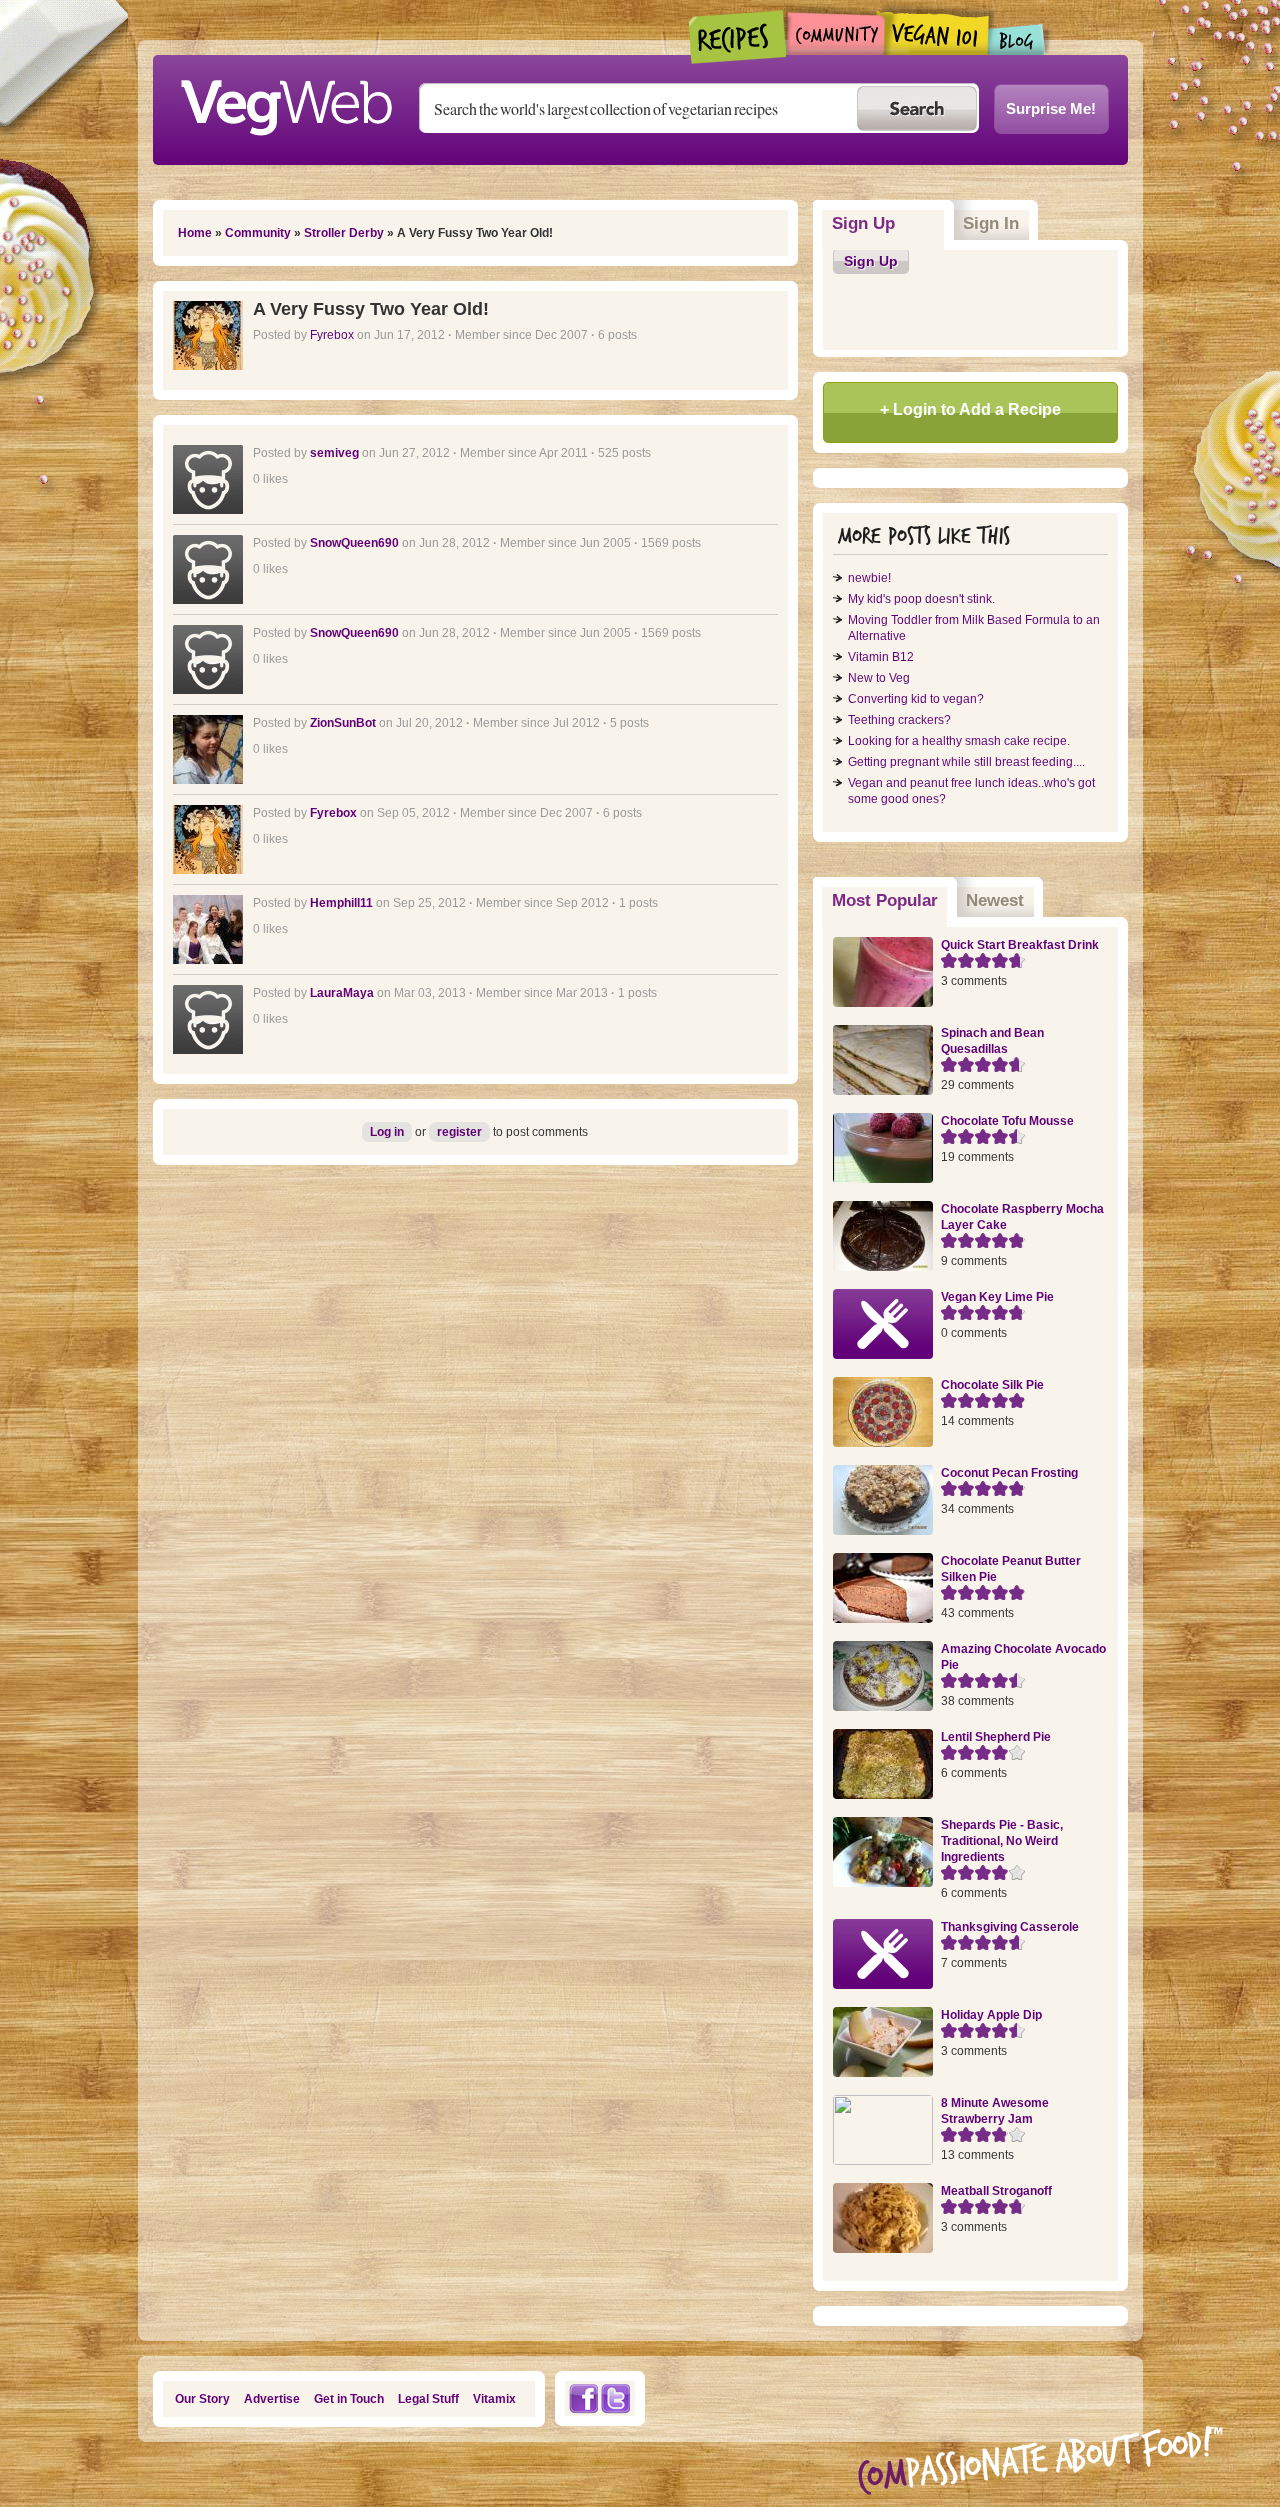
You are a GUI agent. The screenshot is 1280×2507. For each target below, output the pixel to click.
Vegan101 (936, 33)
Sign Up (863, 223)
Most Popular (890, 900)
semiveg (334, 453)
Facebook (583, 2398)
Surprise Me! (1051, 108)
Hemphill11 (341, 903)
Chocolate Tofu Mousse (1007, 1121)
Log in (387, 1132)
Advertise (272, 2399)
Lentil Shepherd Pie (996, 1737)
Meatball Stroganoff (996, 2191)
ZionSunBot (343, 723)
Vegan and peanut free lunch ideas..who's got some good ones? (971, 791)
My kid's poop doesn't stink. (921, 599)
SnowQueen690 (354, 543)
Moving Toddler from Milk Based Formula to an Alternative (974, 628)
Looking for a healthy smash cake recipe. (959, 741)
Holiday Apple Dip (991, 2015)
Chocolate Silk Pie (992, 1385)
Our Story (202, 2399)
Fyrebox (332, 335)
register (459, 1132)
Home (195, 233)
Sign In (991, 223)
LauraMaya (342, 993)
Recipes (738, 37)
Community (835, 33)
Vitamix (494, 2399)
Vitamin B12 (881, 657)
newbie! (869, 578)
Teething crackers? (899, 720)
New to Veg (879, 678)
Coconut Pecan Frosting (1009, 1473)
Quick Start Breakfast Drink (1020, 945)
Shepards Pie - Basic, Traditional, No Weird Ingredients (1002, 1841)
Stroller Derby (344, 233)
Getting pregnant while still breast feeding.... (966, 762)
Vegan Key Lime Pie (997, 1297)
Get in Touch (349, 2399)
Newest (995, 900)
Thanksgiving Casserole (1010, 1927)
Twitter (616, 2398)
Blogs (1017, 39)
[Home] (286, 102)
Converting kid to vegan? (916, 699)
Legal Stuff (428, 2399)
